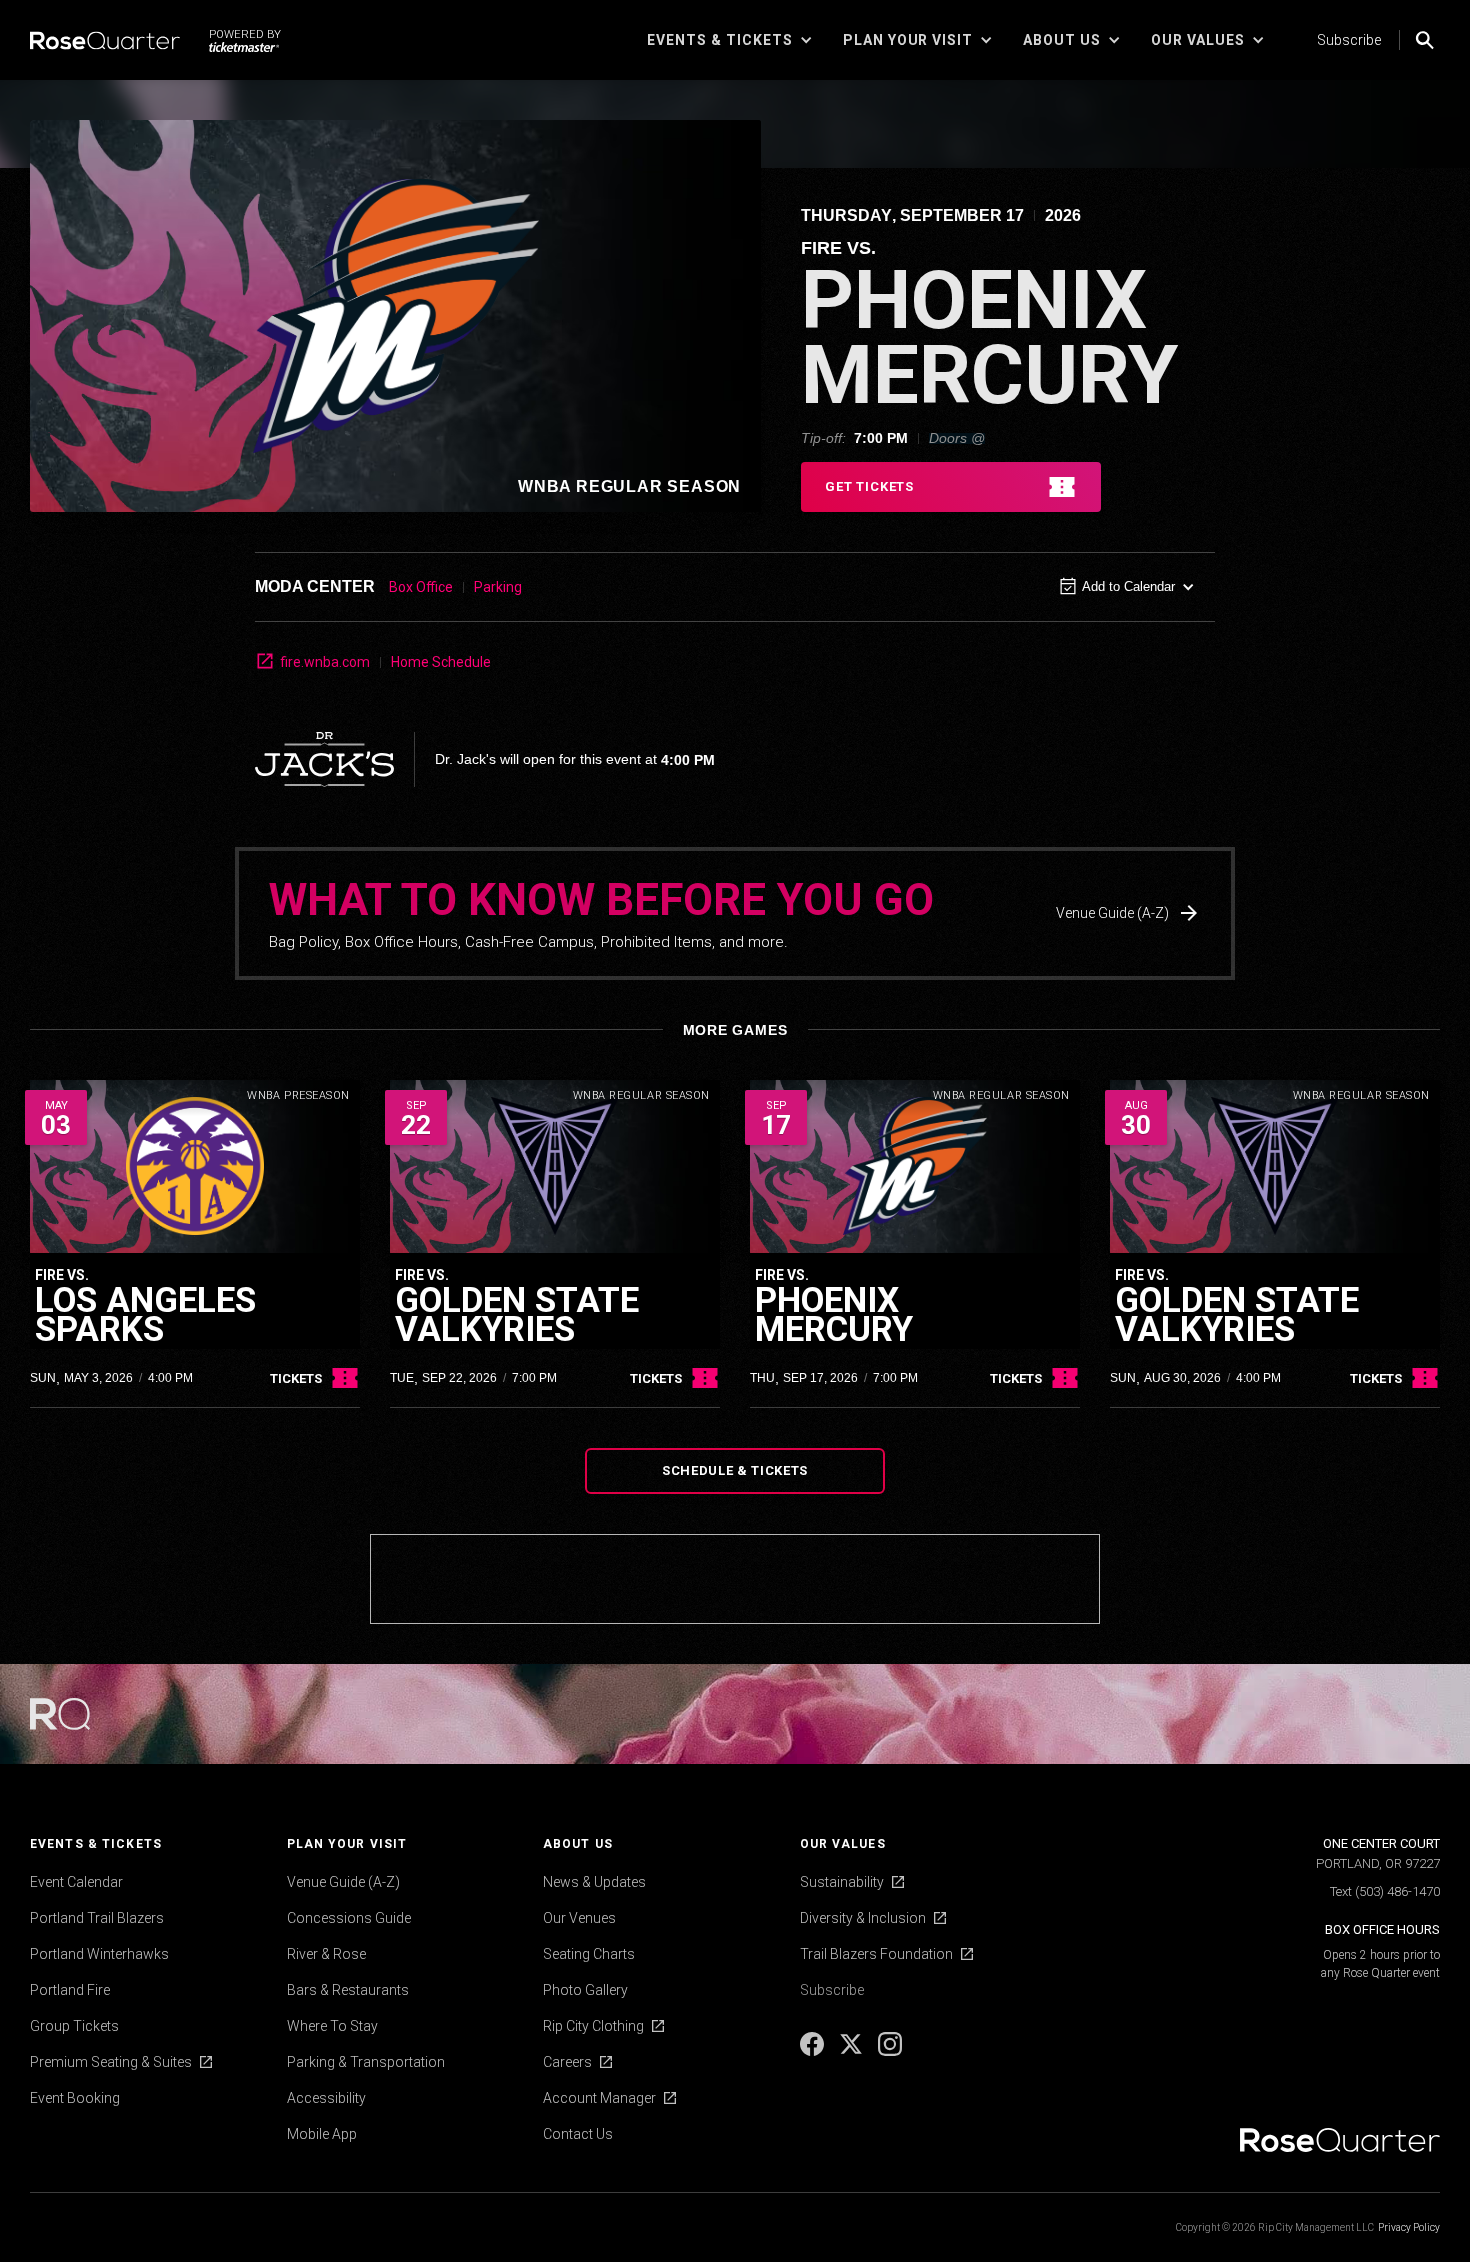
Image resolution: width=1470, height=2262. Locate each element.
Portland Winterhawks (99, 1954)
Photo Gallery (585, 1990)
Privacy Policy (1409, 2227)
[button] (730, 40)
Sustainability (842, 1882)
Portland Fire (70, 1990)
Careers (567, 2062)
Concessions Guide (349, 1918)
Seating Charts (589, 1954)
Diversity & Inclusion (863, 1918)
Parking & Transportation (366, 2062)
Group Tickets (74, 2026)
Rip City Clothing (593, 2026)
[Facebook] (813, 2051)
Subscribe (1349, 40)
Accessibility (326, 2098)
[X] (852, 2051)
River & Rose (326, 1954)
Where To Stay (332, 2026)
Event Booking (75, 2098)
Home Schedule (441, 662)
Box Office (421, 587)
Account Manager (599, 2098)
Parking (498, 587)
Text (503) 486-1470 (1385, 1891)
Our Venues (579, 1918)
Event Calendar (76, 1882)
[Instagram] (890, 2051)
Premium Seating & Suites (111, 2062)
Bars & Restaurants (348, 1990)
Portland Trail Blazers (97, 1918)
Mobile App (322, 2134)
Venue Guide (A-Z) (343, 1882)
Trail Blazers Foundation (876, 1954)
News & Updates (594, 1882)
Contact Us (578, 2134)
